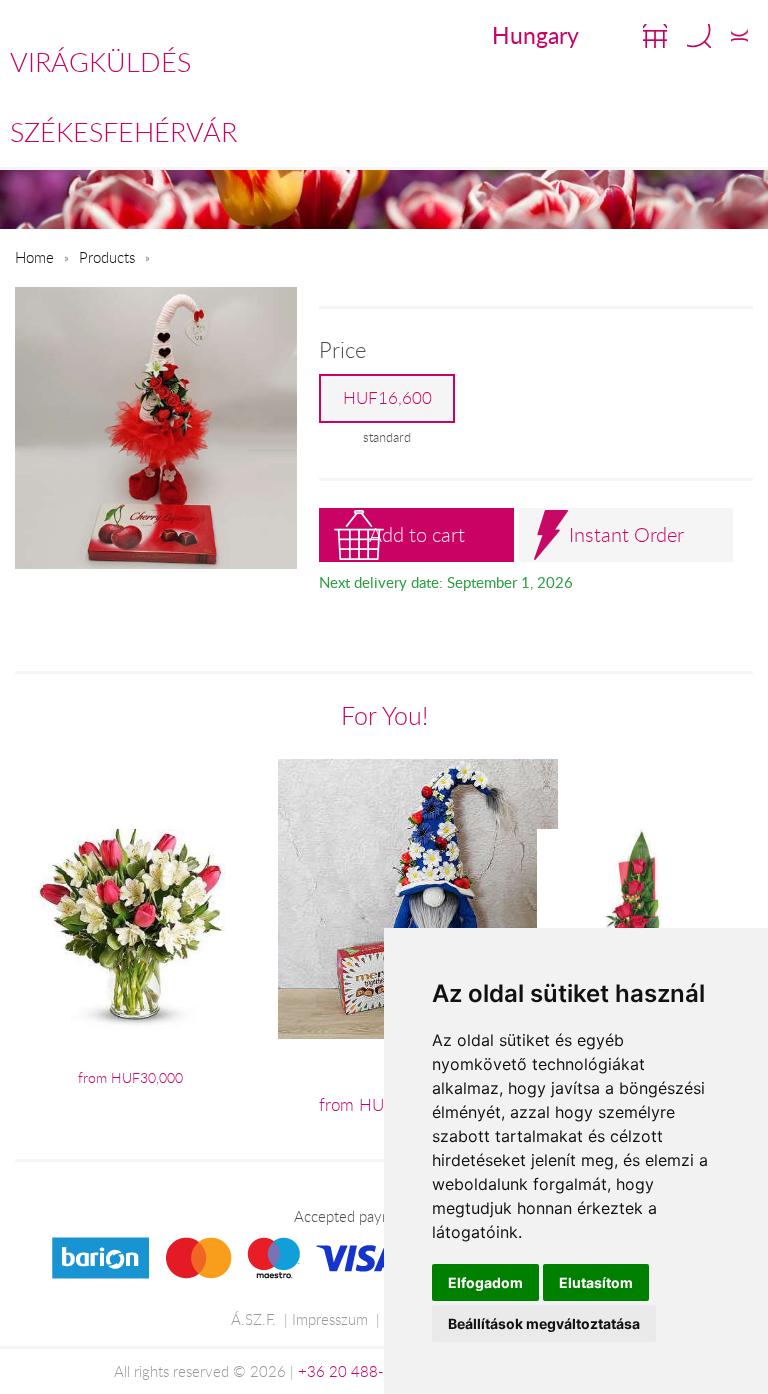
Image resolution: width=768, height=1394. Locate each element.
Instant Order (626, 534)
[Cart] (655, 36)
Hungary (535, 35)
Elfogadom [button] (485, 1282)
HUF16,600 (387, 398)
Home (34, 257)
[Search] (699, 36)
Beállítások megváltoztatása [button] (544, 1323)
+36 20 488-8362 (359, 1371)
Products (107, 257)
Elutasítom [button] (596, 1282)
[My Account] (739, 36)
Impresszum (330, 1319)
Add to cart (417, 534)
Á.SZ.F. (253, 1319)
